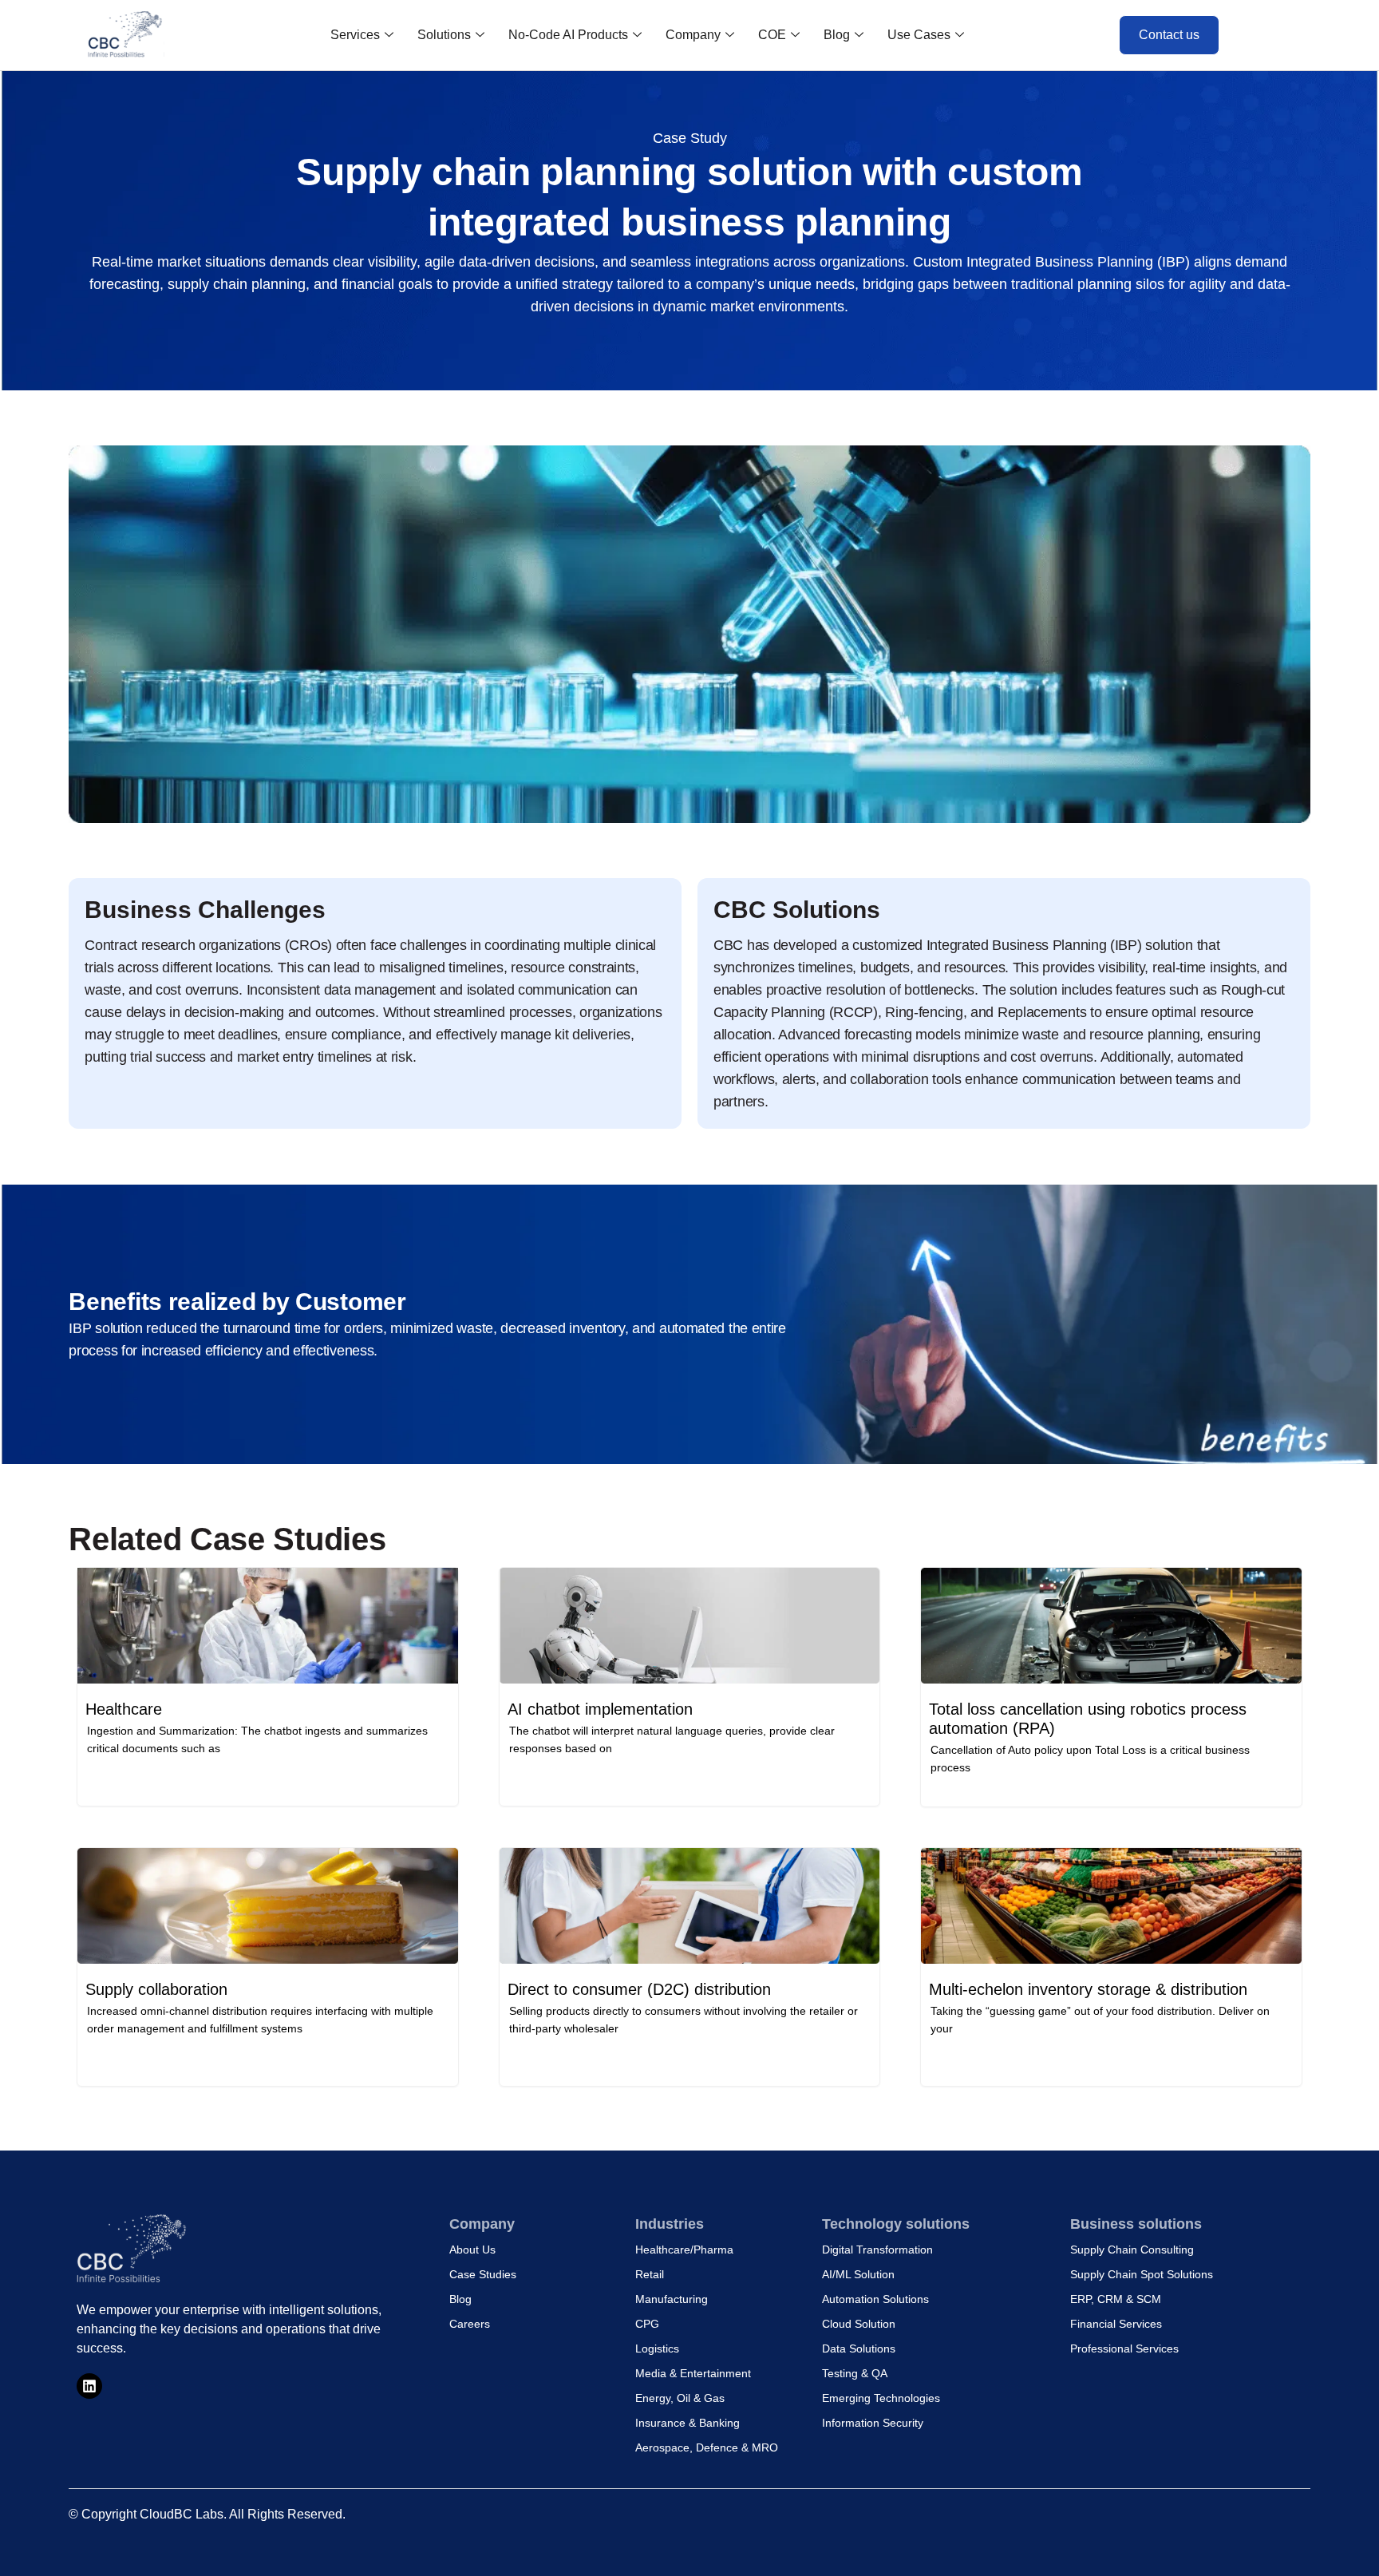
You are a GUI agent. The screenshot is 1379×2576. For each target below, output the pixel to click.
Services (355, 35)
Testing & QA (855, 2373)
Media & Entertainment (693, 2373)
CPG (647, 2324)
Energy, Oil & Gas (680, 2398)
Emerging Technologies (881, 2398)
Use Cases (919, 35)
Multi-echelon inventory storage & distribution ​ (1091, 1989)
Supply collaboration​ (156, 1989)
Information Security (873, 2423)
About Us (472, 2250)
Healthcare (124, 1709)
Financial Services (1116, 2324)
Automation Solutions (875, 2299)
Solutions (444, 35)
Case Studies (483, 2274)
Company (693, 35)
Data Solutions (859, 2348)
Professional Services (1124, 2348)
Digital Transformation (877, 2250)
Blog (837, 35)
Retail (650, 2274)
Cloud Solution (859, 2324)
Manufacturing (672, 2299)
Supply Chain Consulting (1132, 2250)
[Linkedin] (89, 2386)
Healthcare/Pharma (684, 2250)
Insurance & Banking (688, 2423)
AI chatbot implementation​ (600, 1709)
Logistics (657, 2348)
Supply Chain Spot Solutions (1142, 2274)
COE (772, 35)
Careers (470, 2324)
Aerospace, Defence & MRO (707, 2447)
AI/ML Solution (858, 2274)
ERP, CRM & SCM (1116, 2299)
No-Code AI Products (568, 35)
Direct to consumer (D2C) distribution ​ (642, 1989)
